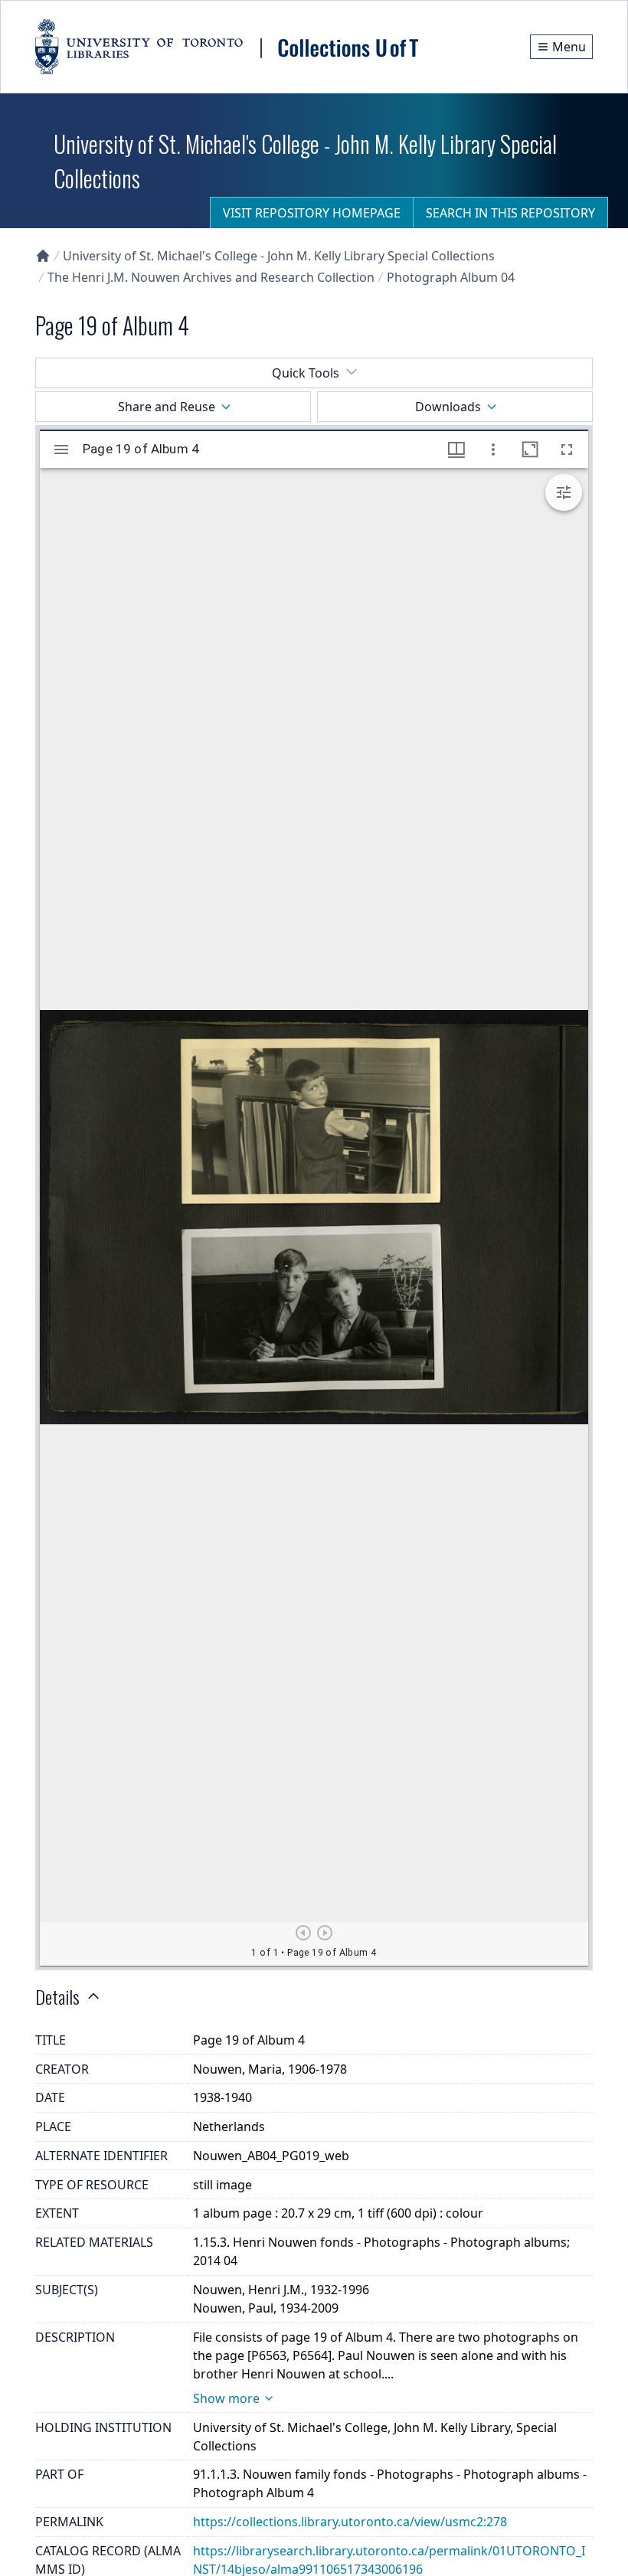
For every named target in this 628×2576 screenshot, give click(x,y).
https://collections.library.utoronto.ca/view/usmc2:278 (350, 2522)
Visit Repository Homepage (312, 213)
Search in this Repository (510, 213)
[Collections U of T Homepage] (43, 256)
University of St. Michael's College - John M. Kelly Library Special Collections (279, 256)
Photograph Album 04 (451, 277)
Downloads (448, 407)
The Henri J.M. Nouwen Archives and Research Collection (211, 277)
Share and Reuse (167, 407)
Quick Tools (306, 373)
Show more (226, 2398)
